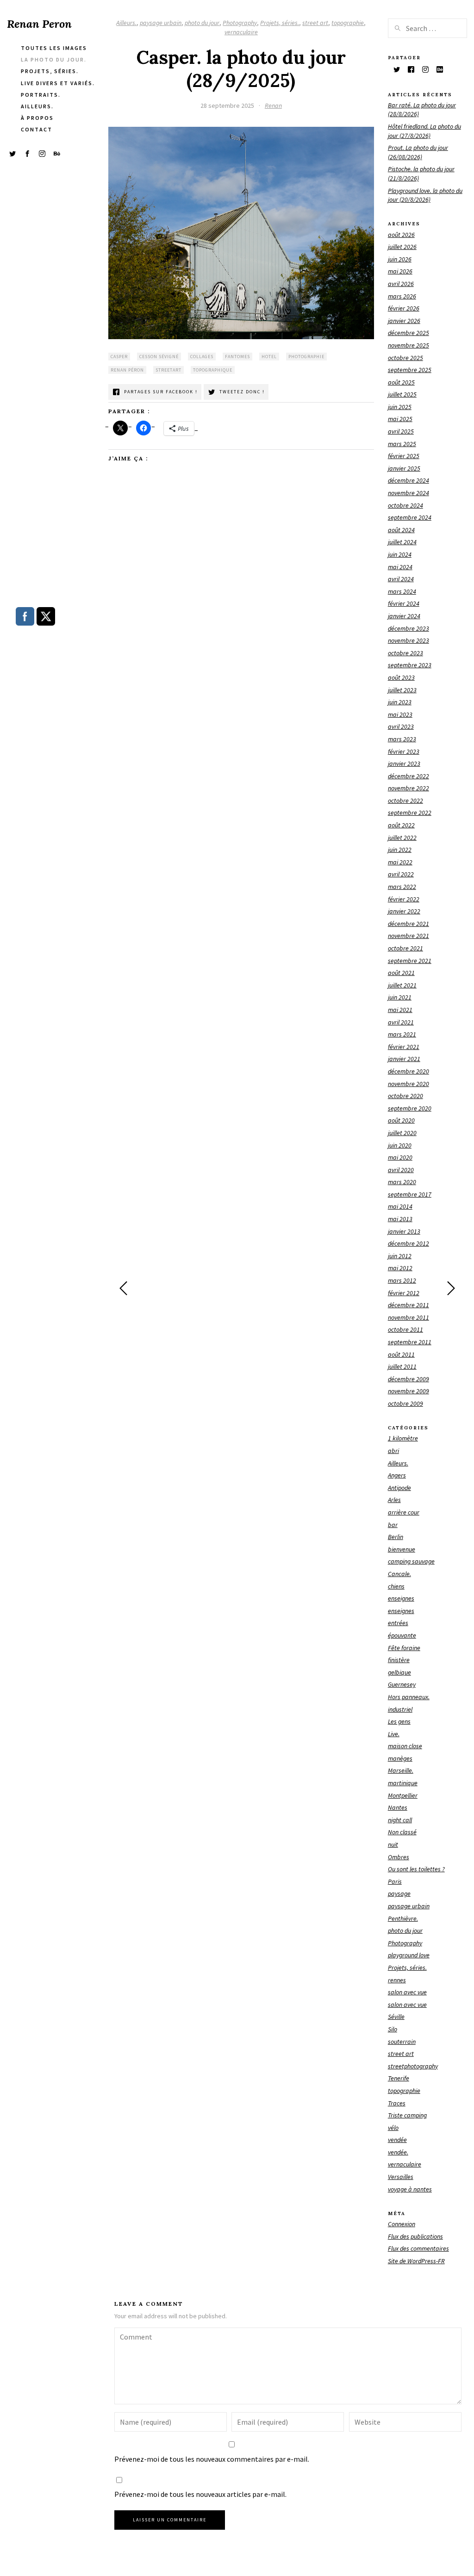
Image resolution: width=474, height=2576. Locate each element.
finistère (399, 1660)
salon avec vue (407, 1992)
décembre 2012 (409, 1243)
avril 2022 (401, 874)
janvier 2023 (404, 763)
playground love (409, 1955)
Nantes (398, 1807)
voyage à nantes (410, 2189)
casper (119, 357)
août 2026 (401, 235)
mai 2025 (400, 419)
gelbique (399, 1672)
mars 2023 (402, 739)
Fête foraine (404, 1648)
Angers (397, 1475)
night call (400, 1820)
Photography (240, 23)
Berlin (396, 1537)
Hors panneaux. (409, 1697)
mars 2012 (402, 1280)
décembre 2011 (409, 1305)
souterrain (402, 2042)
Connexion (402, 2224)
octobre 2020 (405, 1096)
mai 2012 (400, 1268)
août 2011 (401, 1354)
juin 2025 (400, 407)
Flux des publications (415, 2236)
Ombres (399, 1857)
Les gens (399, 1721)
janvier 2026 (404, 321)
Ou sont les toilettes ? (416, 1869)
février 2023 (404, 751)
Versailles (401, 2177)
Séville (396, 2017)
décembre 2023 (409, 628)
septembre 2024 (410, 517)
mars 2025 (402, 444)
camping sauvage (411, 1561)
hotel (269, 357)
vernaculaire (241, 32)
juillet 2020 (402, 1133)
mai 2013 (400, 1219)
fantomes (237, 357)
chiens (396, 1586)
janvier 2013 (404, 1231)
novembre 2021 (409, 936)
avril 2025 (401, 431)
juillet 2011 (402, 1366)
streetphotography (413, 2066)
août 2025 (401, 382)
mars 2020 (402, 1182)
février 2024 (404, 603)
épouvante (402, 1635)
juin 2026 (400, 259)
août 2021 (401, 973)
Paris (395, 1881)
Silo (393, 2029)
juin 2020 (400, 1145)
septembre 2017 (410, 1194)
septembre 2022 (410, 813)
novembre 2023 (409, 640)
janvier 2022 (404, 911)
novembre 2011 (409, 1317)
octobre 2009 (405, 1403)
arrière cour (404, 1512)
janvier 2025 (404, 468)
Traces (397, 2103)
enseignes (401, 1598)
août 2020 (401, 1120)
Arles (394, 1500)
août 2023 (401, 677)
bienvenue (402, 1549)
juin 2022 (400, 850)
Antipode (399, 1488)
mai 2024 (400, 567)
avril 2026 (401, 284)
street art (315, 23)
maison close (405, 1746)
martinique (403, 1783)
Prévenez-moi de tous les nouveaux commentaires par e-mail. (212, 2459)
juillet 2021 (402, 985)
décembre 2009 (409, 1379)
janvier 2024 (404, 616)
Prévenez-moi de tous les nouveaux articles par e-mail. (200, 2494)
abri (393, 1451)
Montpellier (403, 1795)
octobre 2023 (405, 653)
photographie (306, 357)
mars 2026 (402, 296)
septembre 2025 (410, 370)
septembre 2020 (410, 1108)
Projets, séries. (280, 23)
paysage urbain (161, 23)
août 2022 (401, 825)
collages (202, 357)
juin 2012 (400, 1256)
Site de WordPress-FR (416, 2261)
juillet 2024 (402, 542)
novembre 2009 (409, 1391)
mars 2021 (402, 1034)
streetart (168, 370)
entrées (398, 1623)
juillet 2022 (402, 838)
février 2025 (404, 456)
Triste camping (407, 2115)
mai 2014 (400, 1206)
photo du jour (202, 23)
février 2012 (404, 1293)
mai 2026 (400, 271)
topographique (213, 370)
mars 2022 (402, 887)
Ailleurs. (126, 23)
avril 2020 (401, 1170)
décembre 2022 (409, 776)
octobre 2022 (405, 801)
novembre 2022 (409, 788)
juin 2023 (400, 702)
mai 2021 (400, 1010)
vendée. (398, 2152)
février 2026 (404, 308)
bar (393, 1525)
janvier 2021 (404, 1059)
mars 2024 (402, 591)
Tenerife (399, 2078)
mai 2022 (400, 862)
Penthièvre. (403, 1918)
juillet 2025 (402, 394)
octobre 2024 (405, 505)
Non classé (402, 1832)
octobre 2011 (405, 1329)
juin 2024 (400, 554)
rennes (397, 1980)
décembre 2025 (409, 333)
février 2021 (404, 1047)
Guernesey (402, 1684)
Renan (273, 106)
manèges (400, 1758)
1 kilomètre (403, 1438)
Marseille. (401, 1770)
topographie (348, 23)
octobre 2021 (405, 948)
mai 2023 (400, 714)
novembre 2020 (409, 1084)
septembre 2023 (410, 665)
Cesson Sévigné (159, 357)
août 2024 (401, 530)
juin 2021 (400, 997)
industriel (400, 1709)
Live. (394, 1734)
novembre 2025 (409, 345)
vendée (397, 2140)
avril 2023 (401, 726)
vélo (393, 2128)
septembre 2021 (410, 961)
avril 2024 (401, 579)
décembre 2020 (409, 1071)
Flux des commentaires (418, 2248)
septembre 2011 (410, 1342)
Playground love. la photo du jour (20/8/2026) (425, 195)
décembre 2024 (409, 480)
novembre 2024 (409, 493)
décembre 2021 (409, 924)
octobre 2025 (405, 358)
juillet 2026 (402, 247)
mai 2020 (400, 1157)
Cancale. (399, 1574)
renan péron (127, 370)
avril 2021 (401, 1022)
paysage (399, 1893)
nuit (393, 1844)
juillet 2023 (402, 690)
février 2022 (404, 899)
